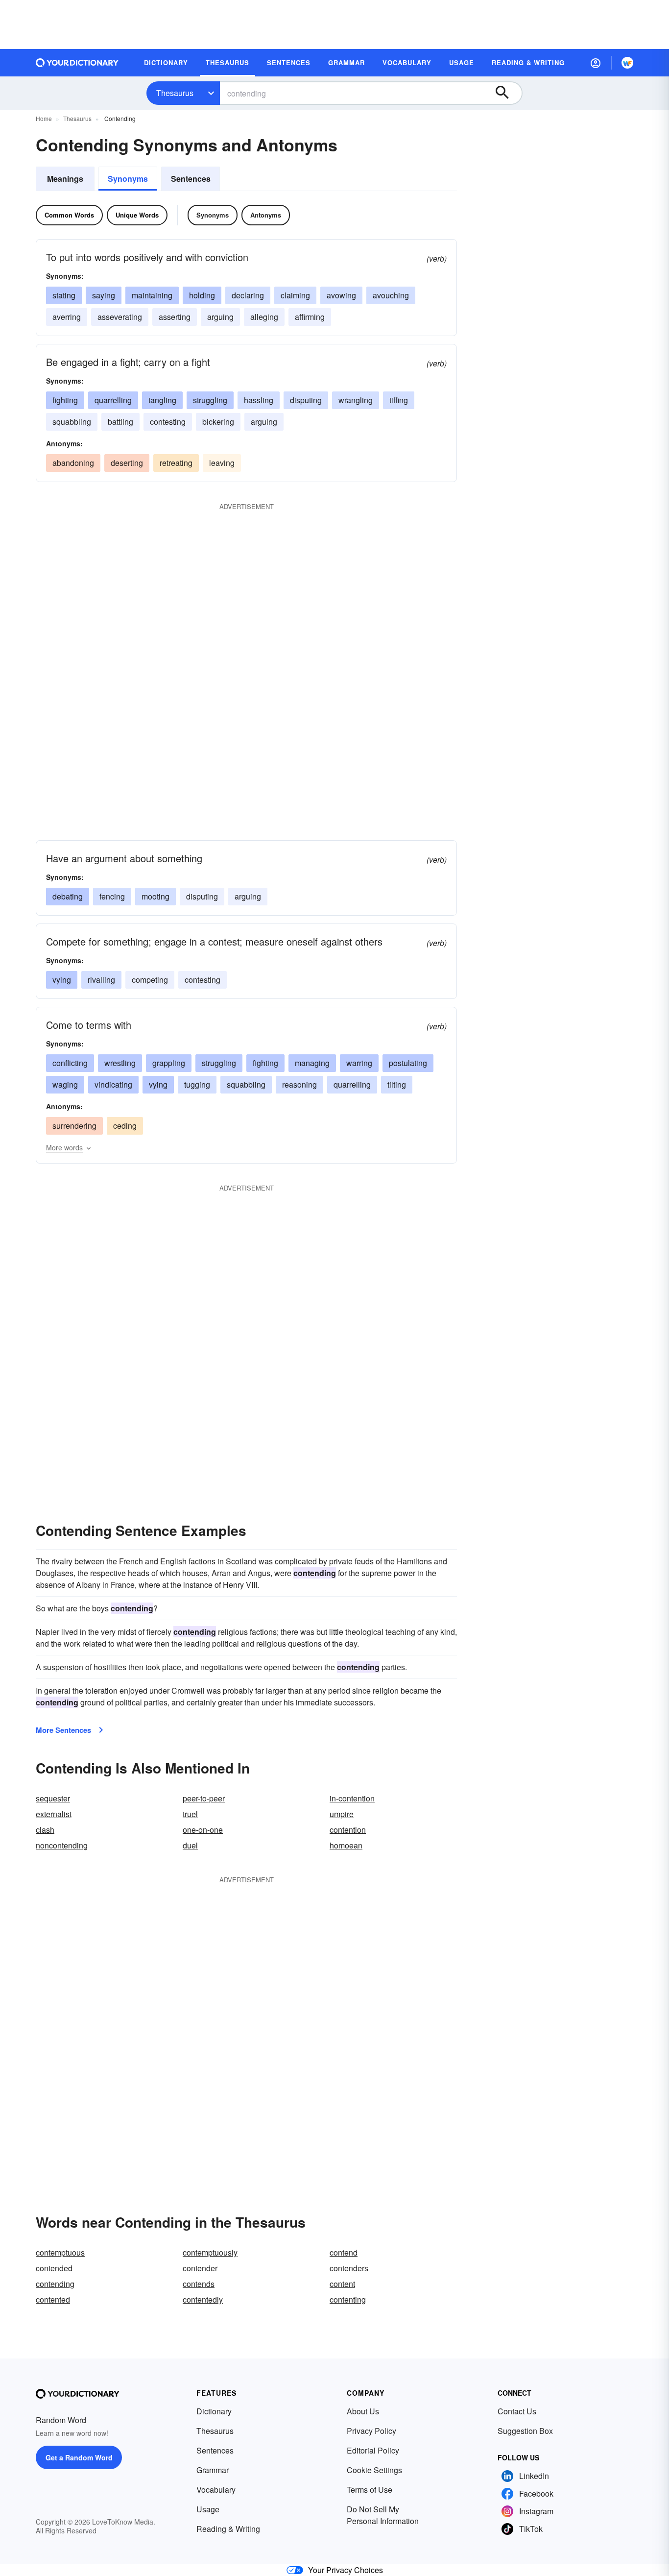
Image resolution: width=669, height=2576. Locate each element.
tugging (197, 1084)
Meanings (65, 179)
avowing (341, 295)
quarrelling (113, 400)
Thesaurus (175, 93)
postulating (408, 1063)
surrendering (74, 1126)
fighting (65, 400)
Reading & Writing (228, 2529)
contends (199, 2284)
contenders (349, 2268)
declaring (248, 295)
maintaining (152, 295)
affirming (310, 317)
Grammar (213, 2470)
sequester (53, 1798)
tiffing (399, 400)
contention (348, 1830)
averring (67, 317)
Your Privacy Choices (346, 2570)
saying (104, 295)
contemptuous (60, 2252)
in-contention (352, 1798)
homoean (346, 1845)
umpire (342, 1814)
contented (53, 2299)
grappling (169, 1063)
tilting (397, 1084)
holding (202, 295)
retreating (176, 463)
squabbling (72, 422)
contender (200, 2268)
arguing (220, 317)
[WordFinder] (627, 63)
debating (68, 896)
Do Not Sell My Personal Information (383, 2515)
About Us (363, 2411)
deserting (127, 463)
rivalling (101, 980)
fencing (112, 896)
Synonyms (128, 179)
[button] (596, 63)
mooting (155, 896)
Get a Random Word (79, 2457)
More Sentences (63, 1730)
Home (44, 118)
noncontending (62, 1845)
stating (64, 295)
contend (344, 2252)
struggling (210, 400)
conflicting (70, 1063)
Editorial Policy (373, 2450)
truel (190, 1814)
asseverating (120, 317)
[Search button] (507, 93)
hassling (259, 400)
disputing (306, 400)
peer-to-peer (204, 1798)
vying (62, 980)
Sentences (191, 179)
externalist (54, 1814)
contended (54, 2268)
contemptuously (210, 2252)
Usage (208, 2509)
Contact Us (517, 2411)
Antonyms (266, 215)
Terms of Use (370, 2490)
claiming (295, 295)
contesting (168, 422)
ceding (125, 1126)
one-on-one (203, 1830)
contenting (348, 2299)
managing (312, 1063)
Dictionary (214, 2411)
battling (120, 422)
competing (150, 980)
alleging (264, 317)
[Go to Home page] (77, 63)
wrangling (356, 400)
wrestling (120, 1063)
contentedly (203, 2299)
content (342, 2284)
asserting (175, 317)
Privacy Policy (371, 2431)
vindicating (113, 1084)
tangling (162, 400)
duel (190, 1845)
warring (359, 1063)
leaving (222, 463)
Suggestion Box (525, 2431)
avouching (391, 295)
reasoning (299, 1084)
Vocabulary (216, 2490)
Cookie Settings (374, 2470)
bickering (218, 422)
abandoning (73, 463)
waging (65, 1084)
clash (45, 1830)
